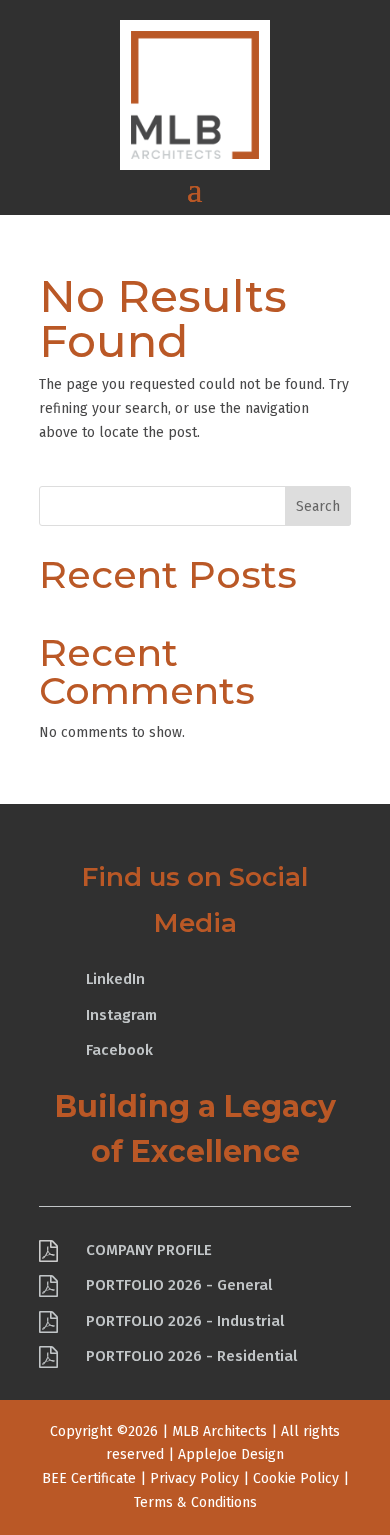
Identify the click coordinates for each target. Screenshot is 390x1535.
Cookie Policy (296, 1478)
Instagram (121, 1015)
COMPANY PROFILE (149, 1250)
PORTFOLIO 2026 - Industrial (185, 1321)
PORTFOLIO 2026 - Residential (191, 1356)
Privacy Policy (194, 1478)
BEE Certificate (89, 1478)
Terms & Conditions (195, 1502)
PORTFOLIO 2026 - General (179, 1285)
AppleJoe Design (231, 1454)
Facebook (119, 1050)
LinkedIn (115, 979)
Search (318, 506)
